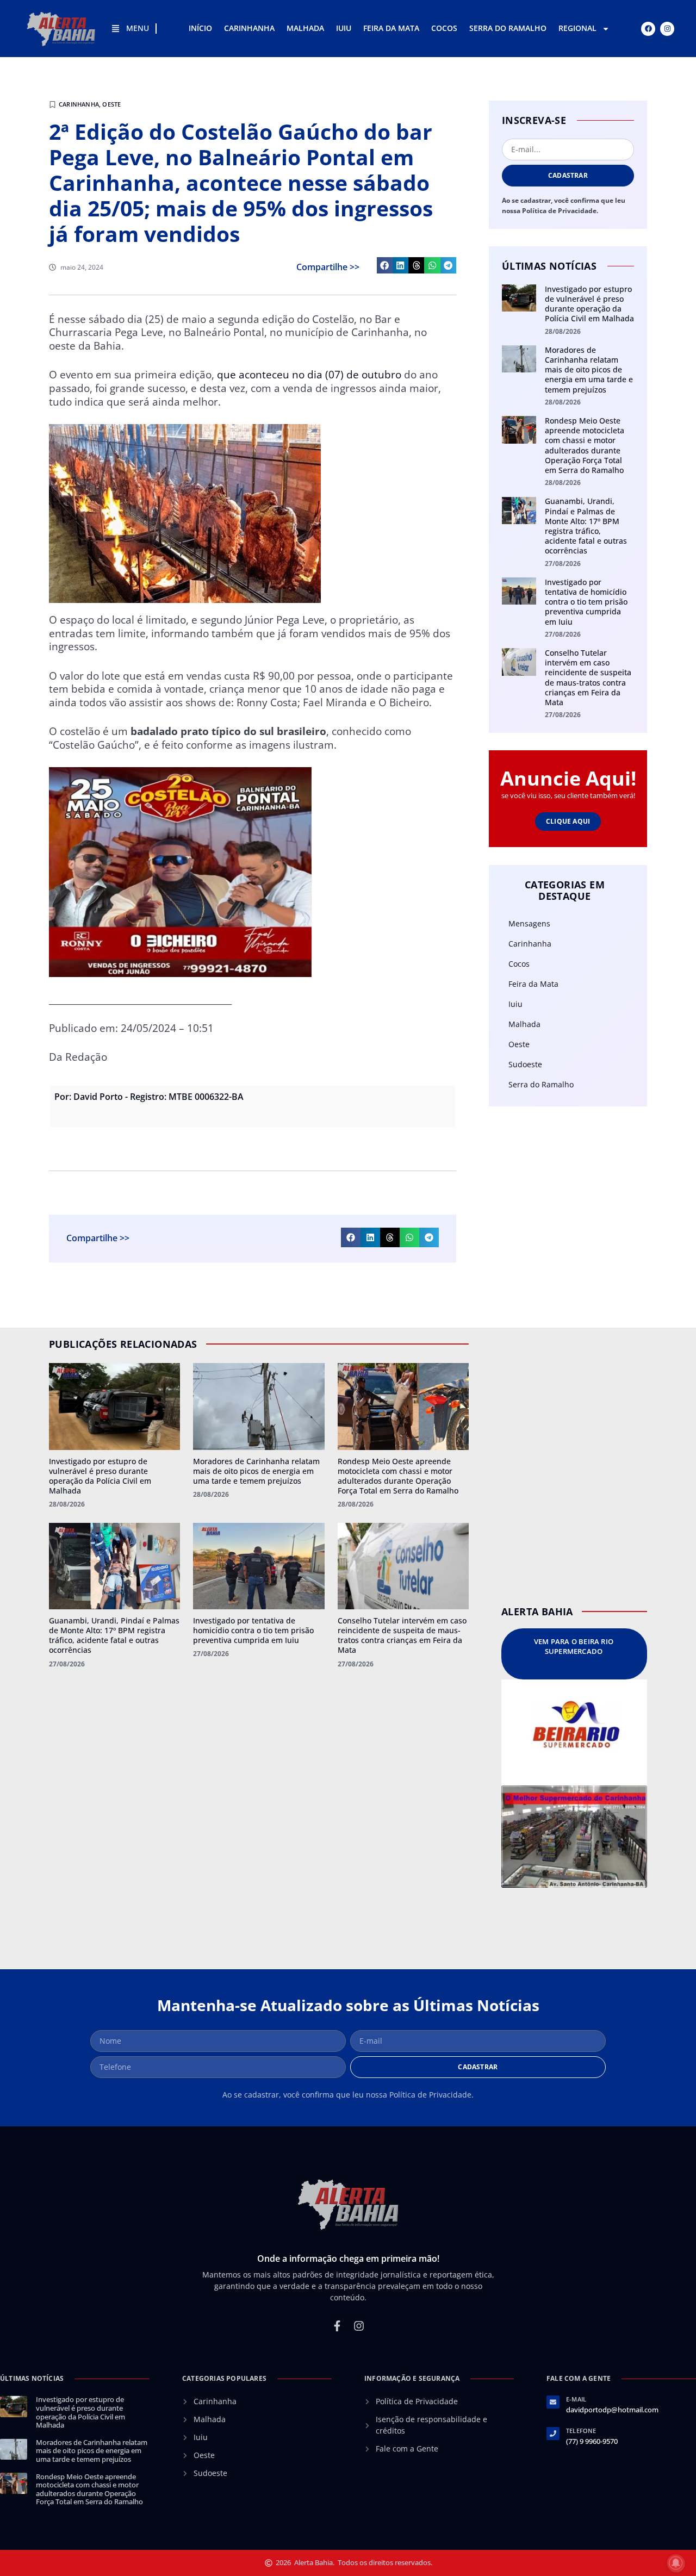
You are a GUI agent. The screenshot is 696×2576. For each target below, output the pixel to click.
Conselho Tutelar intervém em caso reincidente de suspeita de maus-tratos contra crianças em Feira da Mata (588, 677)
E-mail (576, 2399)
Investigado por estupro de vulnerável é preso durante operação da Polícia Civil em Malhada (589, 304)
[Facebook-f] (337, 2326)
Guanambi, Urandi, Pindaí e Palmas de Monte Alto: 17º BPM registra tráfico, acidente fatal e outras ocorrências (586, 526)
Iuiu (344, 28)
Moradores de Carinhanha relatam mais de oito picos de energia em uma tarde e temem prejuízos (589, 370)
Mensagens (529, 923)
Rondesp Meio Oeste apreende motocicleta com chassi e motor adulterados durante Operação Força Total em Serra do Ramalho (585, 445)
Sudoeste (525, 1064)
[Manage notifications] (676, 2563)
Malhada (305, 28)
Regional (577, 28)
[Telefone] (553, 2434)
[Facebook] (648, 29)
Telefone (581, 2431)
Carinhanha (249, 28)
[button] (385, 265)
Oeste (111, 104)
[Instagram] (667, 29)
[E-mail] (553, 2402)
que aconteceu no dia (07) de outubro (309, 375)
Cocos (444, 28)
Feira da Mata (391, 28)
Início (200, 28)
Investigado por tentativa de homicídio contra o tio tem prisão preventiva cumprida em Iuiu (586, 602)
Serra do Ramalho (508, 28)
